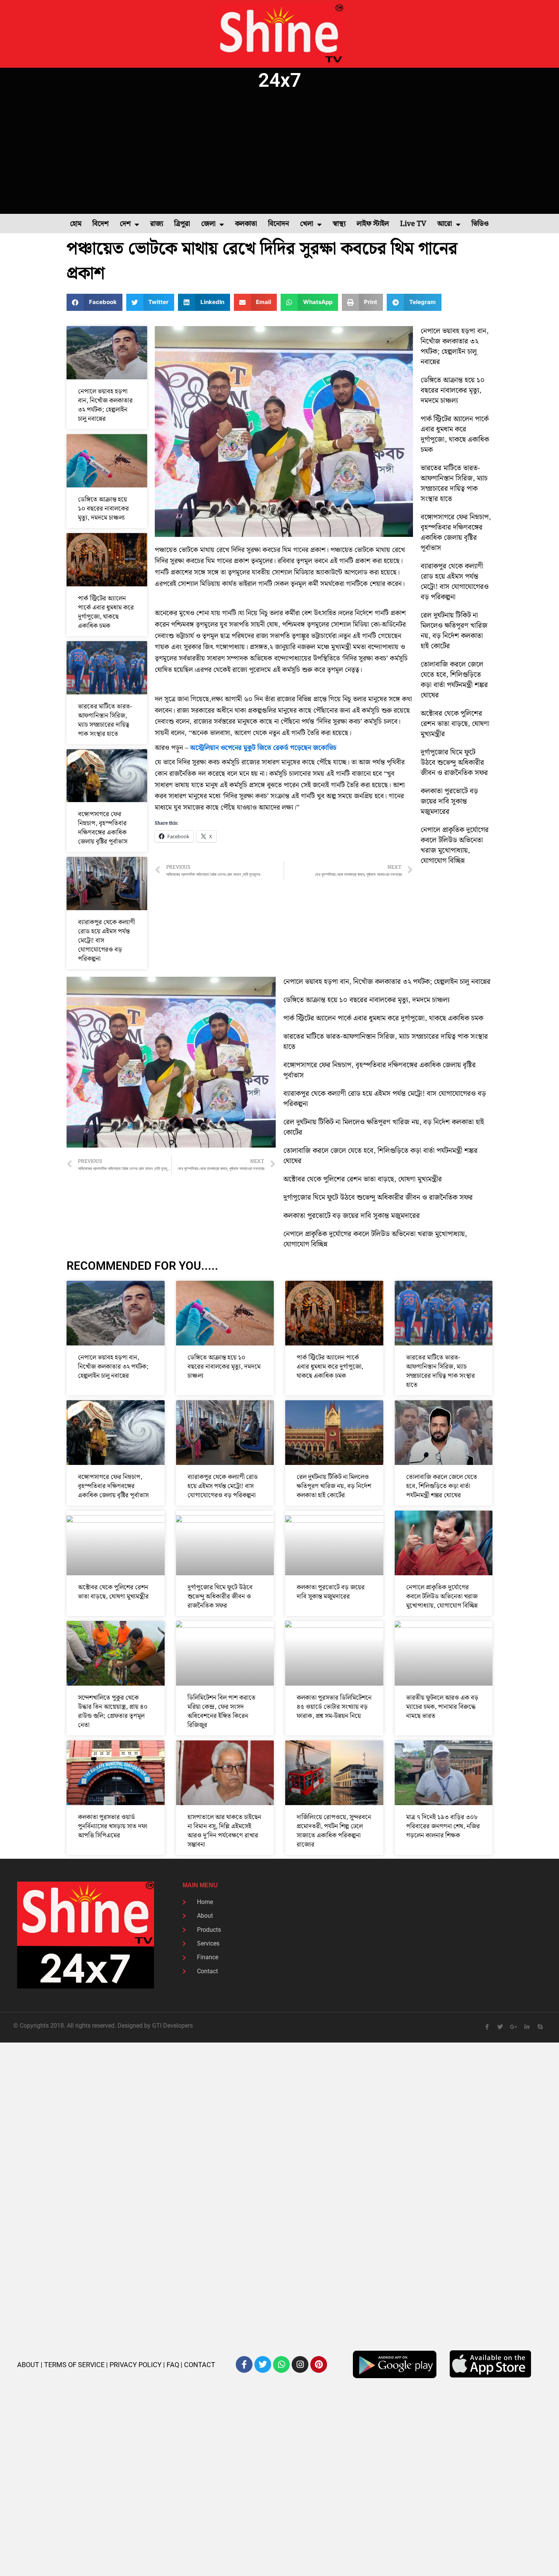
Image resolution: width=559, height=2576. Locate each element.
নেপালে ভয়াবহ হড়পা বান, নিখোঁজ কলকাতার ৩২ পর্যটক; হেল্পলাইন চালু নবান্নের (105, 405)
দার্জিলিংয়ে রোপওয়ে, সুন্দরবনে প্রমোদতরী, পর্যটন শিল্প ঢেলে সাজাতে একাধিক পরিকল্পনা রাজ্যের (334, 1831)
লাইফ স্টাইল (373, 224)
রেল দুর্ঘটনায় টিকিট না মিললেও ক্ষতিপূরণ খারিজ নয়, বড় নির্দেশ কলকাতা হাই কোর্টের (454, 631)
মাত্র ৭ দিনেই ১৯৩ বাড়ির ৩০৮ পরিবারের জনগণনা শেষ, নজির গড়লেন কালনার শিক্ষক (443, 1826)
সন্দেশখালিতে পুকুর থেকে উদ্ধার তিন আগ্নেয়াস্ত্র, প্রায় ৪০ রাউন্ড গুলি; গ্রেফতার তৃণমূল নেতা (113, 1711)
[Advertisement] (279, 153)
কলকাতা (246, 224)
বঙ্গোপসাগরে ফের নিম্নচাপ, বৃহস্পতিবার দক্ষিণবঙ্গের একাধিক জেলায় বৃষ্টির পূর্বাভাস (103, 828)
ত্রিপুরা (182, 224)
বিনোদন (279, 224)
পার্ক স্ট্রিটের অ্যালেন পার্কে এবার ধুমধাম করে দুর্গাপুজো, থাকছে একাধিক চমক (106, 612)
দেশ (125, 224)
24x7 (280, 80)
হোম (76, 224)
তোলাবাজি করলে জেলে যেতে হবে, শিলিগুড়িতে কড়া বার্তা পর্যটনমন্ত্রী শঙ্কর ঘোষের (454, 680)
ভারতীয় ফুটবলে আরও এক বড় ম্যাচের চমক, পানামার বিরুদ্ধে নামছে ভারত (442, 1707)
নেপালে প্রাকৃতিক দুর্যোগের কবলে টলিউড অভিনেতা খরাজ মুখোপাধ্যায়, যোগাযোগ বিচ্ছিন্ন (455, 845)
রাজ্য (157, 224)
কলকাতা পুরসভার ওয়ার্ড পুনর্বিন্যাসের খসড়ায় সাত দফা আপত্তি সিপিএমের (113, 1826)
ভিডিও (480, 224)
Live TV (413, 224)
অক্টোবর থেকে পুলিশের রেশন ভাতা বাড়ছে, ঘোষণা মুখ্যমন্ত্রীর (455, 724)
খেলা (307, 224)
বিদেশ (101, 224)
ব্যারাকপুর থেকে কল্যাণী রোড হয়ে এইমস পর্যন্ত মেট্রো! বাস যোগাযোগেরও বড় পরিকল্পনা (455, 582)
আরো (445, 224)
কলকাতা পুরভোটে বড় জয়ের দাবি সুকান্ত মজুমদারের (449, 802)
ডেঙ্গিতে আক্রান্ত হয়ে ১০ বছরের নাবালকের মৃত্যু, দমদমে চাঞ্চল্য (103, 509)
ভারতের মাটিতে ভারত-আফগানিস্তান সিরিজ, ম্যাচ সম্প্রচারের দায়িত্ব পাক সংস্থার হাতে (105, 720)
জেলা (208, 224)
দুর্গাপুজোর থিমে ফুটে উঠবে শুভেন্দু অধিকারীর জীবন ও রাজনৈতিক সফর (454, 763)
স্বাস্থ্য (339, 224)
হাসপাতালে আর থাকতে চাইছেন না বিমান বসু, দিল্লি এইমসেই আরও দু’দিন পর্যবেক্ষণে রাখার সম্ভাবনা (224, 1831)
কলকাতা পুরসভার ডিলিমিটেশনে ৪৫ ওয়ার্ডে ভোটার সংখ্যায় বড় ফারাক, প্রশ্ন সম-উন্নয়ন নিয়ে (334, 1707)
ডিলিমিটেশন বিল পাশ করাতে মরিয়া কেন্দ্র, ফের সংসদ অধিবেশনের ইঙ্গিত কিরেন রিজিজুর (222, 1711)
